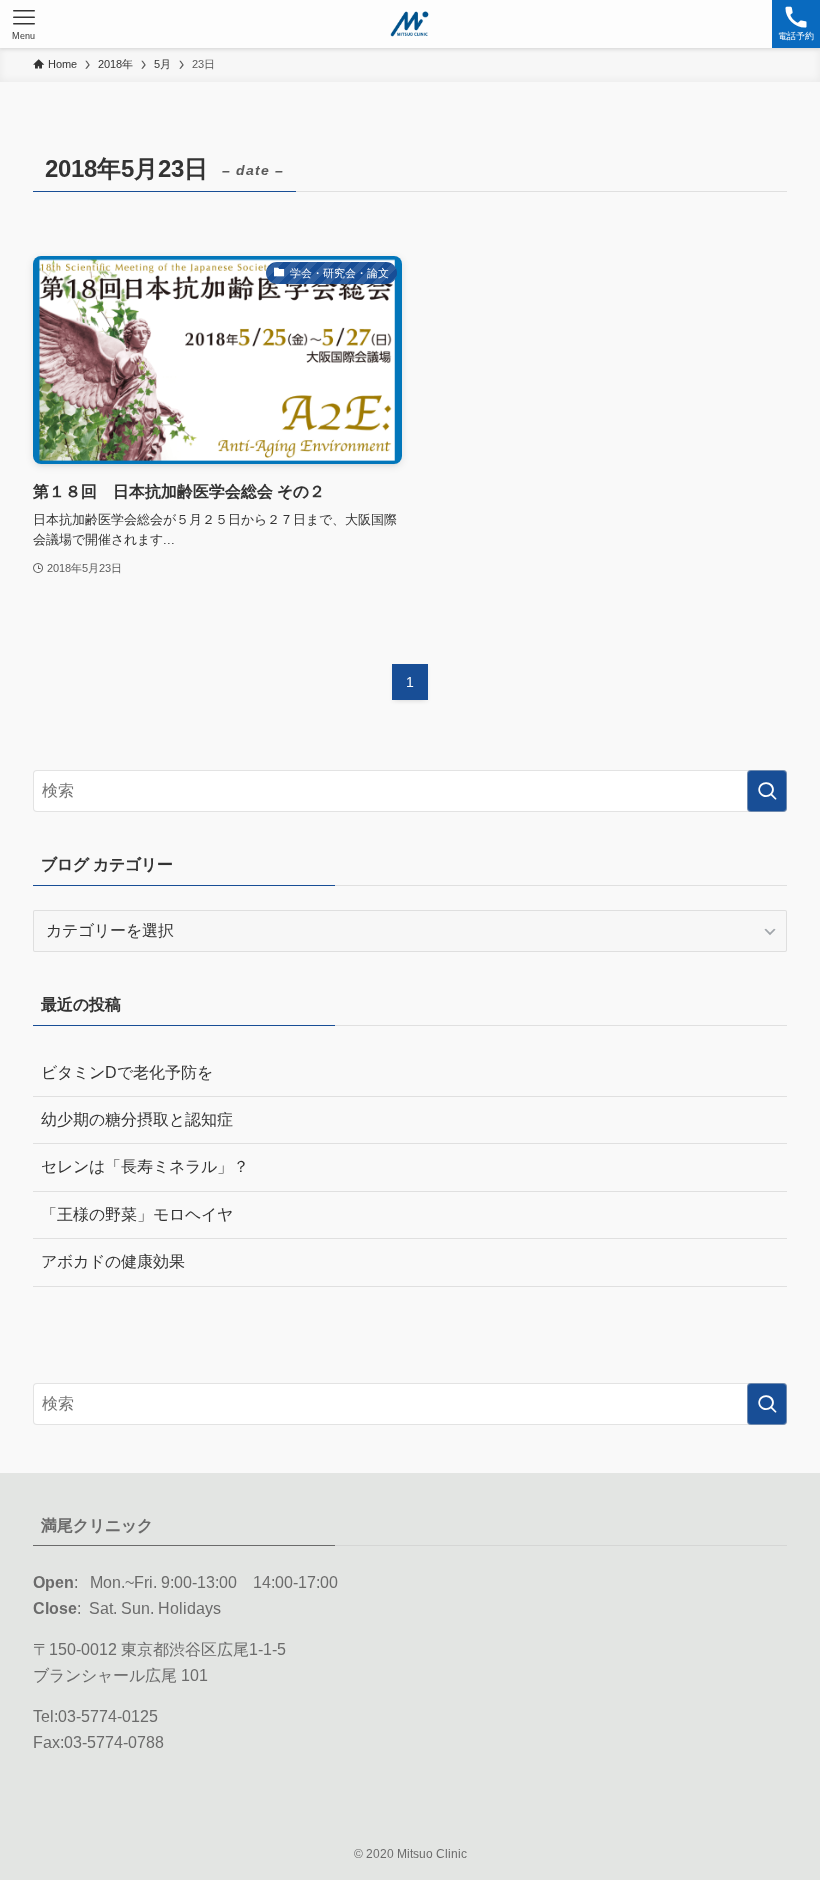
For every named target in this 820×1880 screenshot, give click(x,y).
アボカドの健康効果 (113, 1261)
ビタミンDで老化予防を (127, 1072)
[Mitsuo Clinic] (409, 24)
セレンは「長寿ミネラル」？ (145, 1166)
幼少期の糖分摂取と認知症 (137, 1119)
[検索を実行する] (767, 791)
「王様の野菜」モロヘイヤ (137, 1214)
